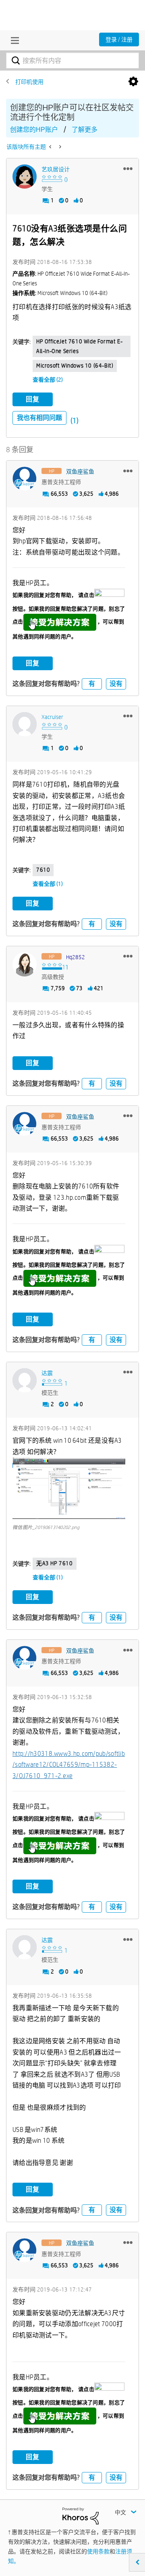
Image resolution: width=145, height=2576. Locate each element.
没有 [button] (116, 684)
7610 (43, 870)
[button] (128, 168)
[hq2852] (25, 964)
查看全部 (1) (48, 884)
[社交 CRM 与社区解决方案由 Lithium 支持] (81, 2516)
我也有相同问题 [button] (39, 418)
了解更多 (85, 130)
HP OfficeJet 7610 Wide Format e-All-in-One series (79, 346)
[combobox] (72, 60)
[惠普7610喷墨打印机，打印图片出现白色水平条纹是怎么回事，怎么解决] (51, 147)
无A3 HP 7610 (55, 1563)
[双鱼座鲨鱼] (25, 479)
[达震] (25, 1380)
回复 (33, 399)
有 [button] (92, 684)
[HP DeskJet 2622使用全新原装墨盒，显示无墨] (59, 147)
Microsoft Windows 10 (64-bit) (75, 366)
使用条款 (98, 2551)
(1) (75, 421)
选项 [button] (133, 82)
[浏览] (13, 40)
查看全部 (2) (48, 380)
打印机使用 (29, 82)
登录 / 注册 (119, 39)
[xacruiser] (25, 724)
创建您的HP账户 (34, 130)
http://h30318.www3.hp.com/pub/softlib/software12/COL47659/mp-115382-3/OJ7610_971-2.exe (69, 1765)
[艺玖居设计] (25, 177)
